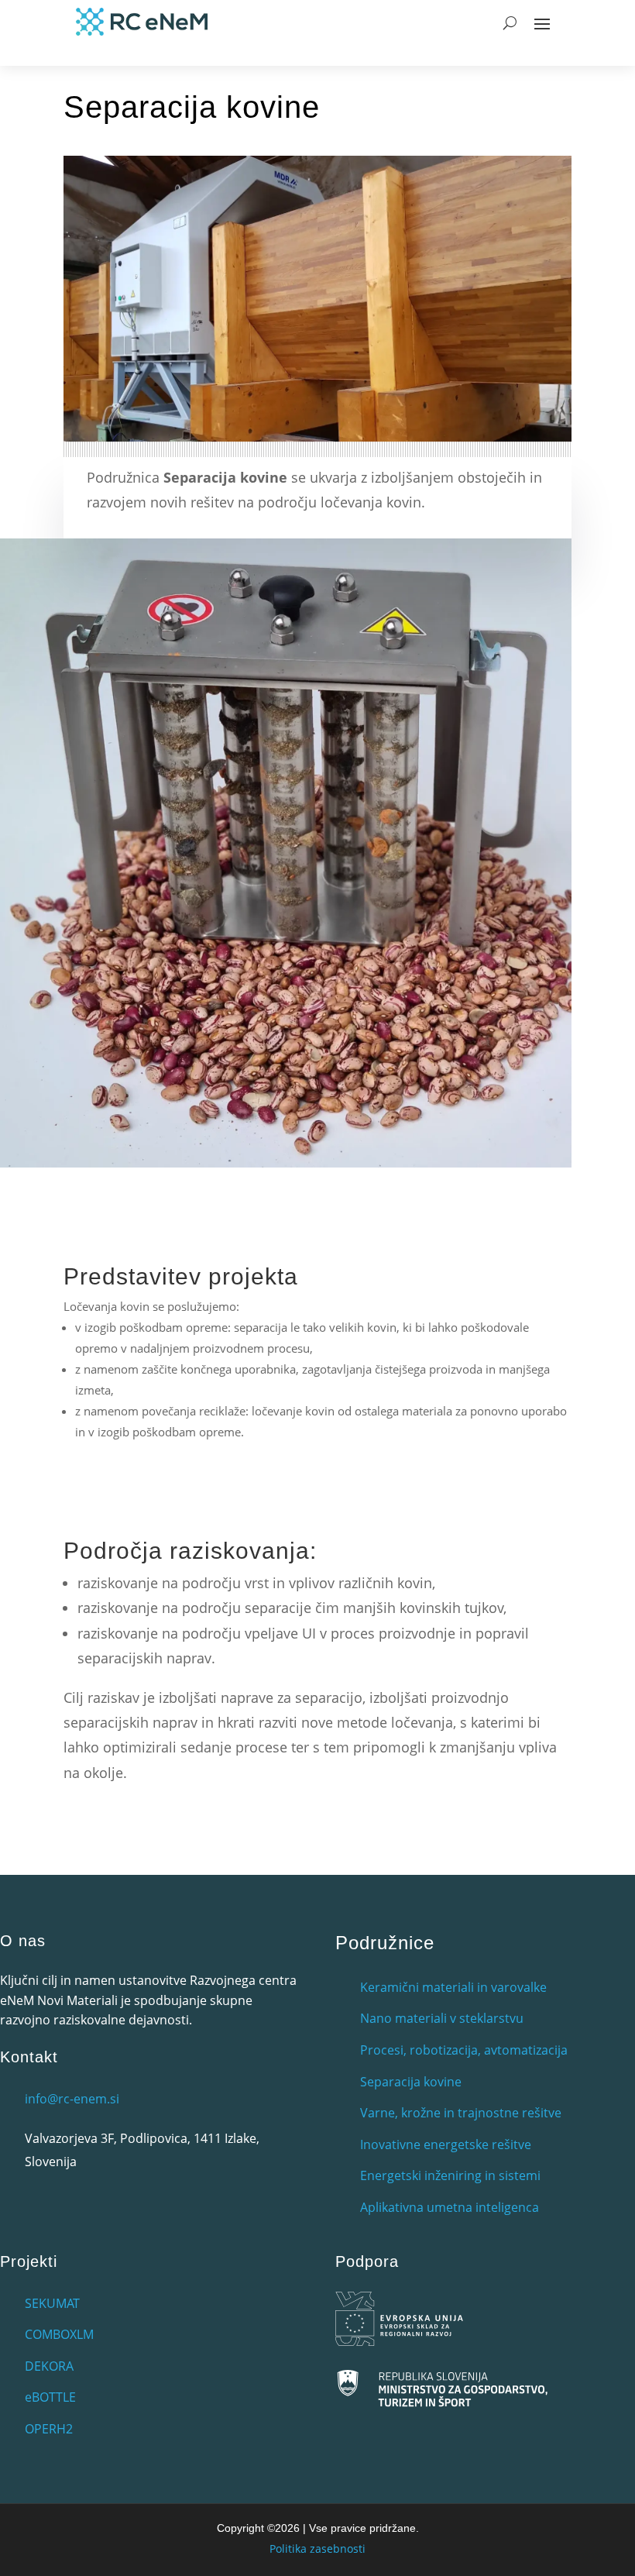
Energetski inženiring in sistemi (450, 2175)
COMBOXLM (59, 2334)
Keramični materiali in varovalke (453, 1987)
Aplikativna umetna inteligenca (450, 2207)
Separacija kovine (411, 2082)
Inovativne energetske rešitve (446, 2144)
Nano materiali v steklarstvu (442, 2018)
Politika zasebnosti (317, 2548)
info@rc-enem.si (72, 2099)
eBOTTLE (50, 2397)
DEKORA (49, 2366)
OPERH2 (49, 2429)
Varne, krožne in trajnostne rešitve (461, 2113)
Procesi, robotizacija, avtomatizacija (464, 2050)
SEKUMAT (52, 2303)
